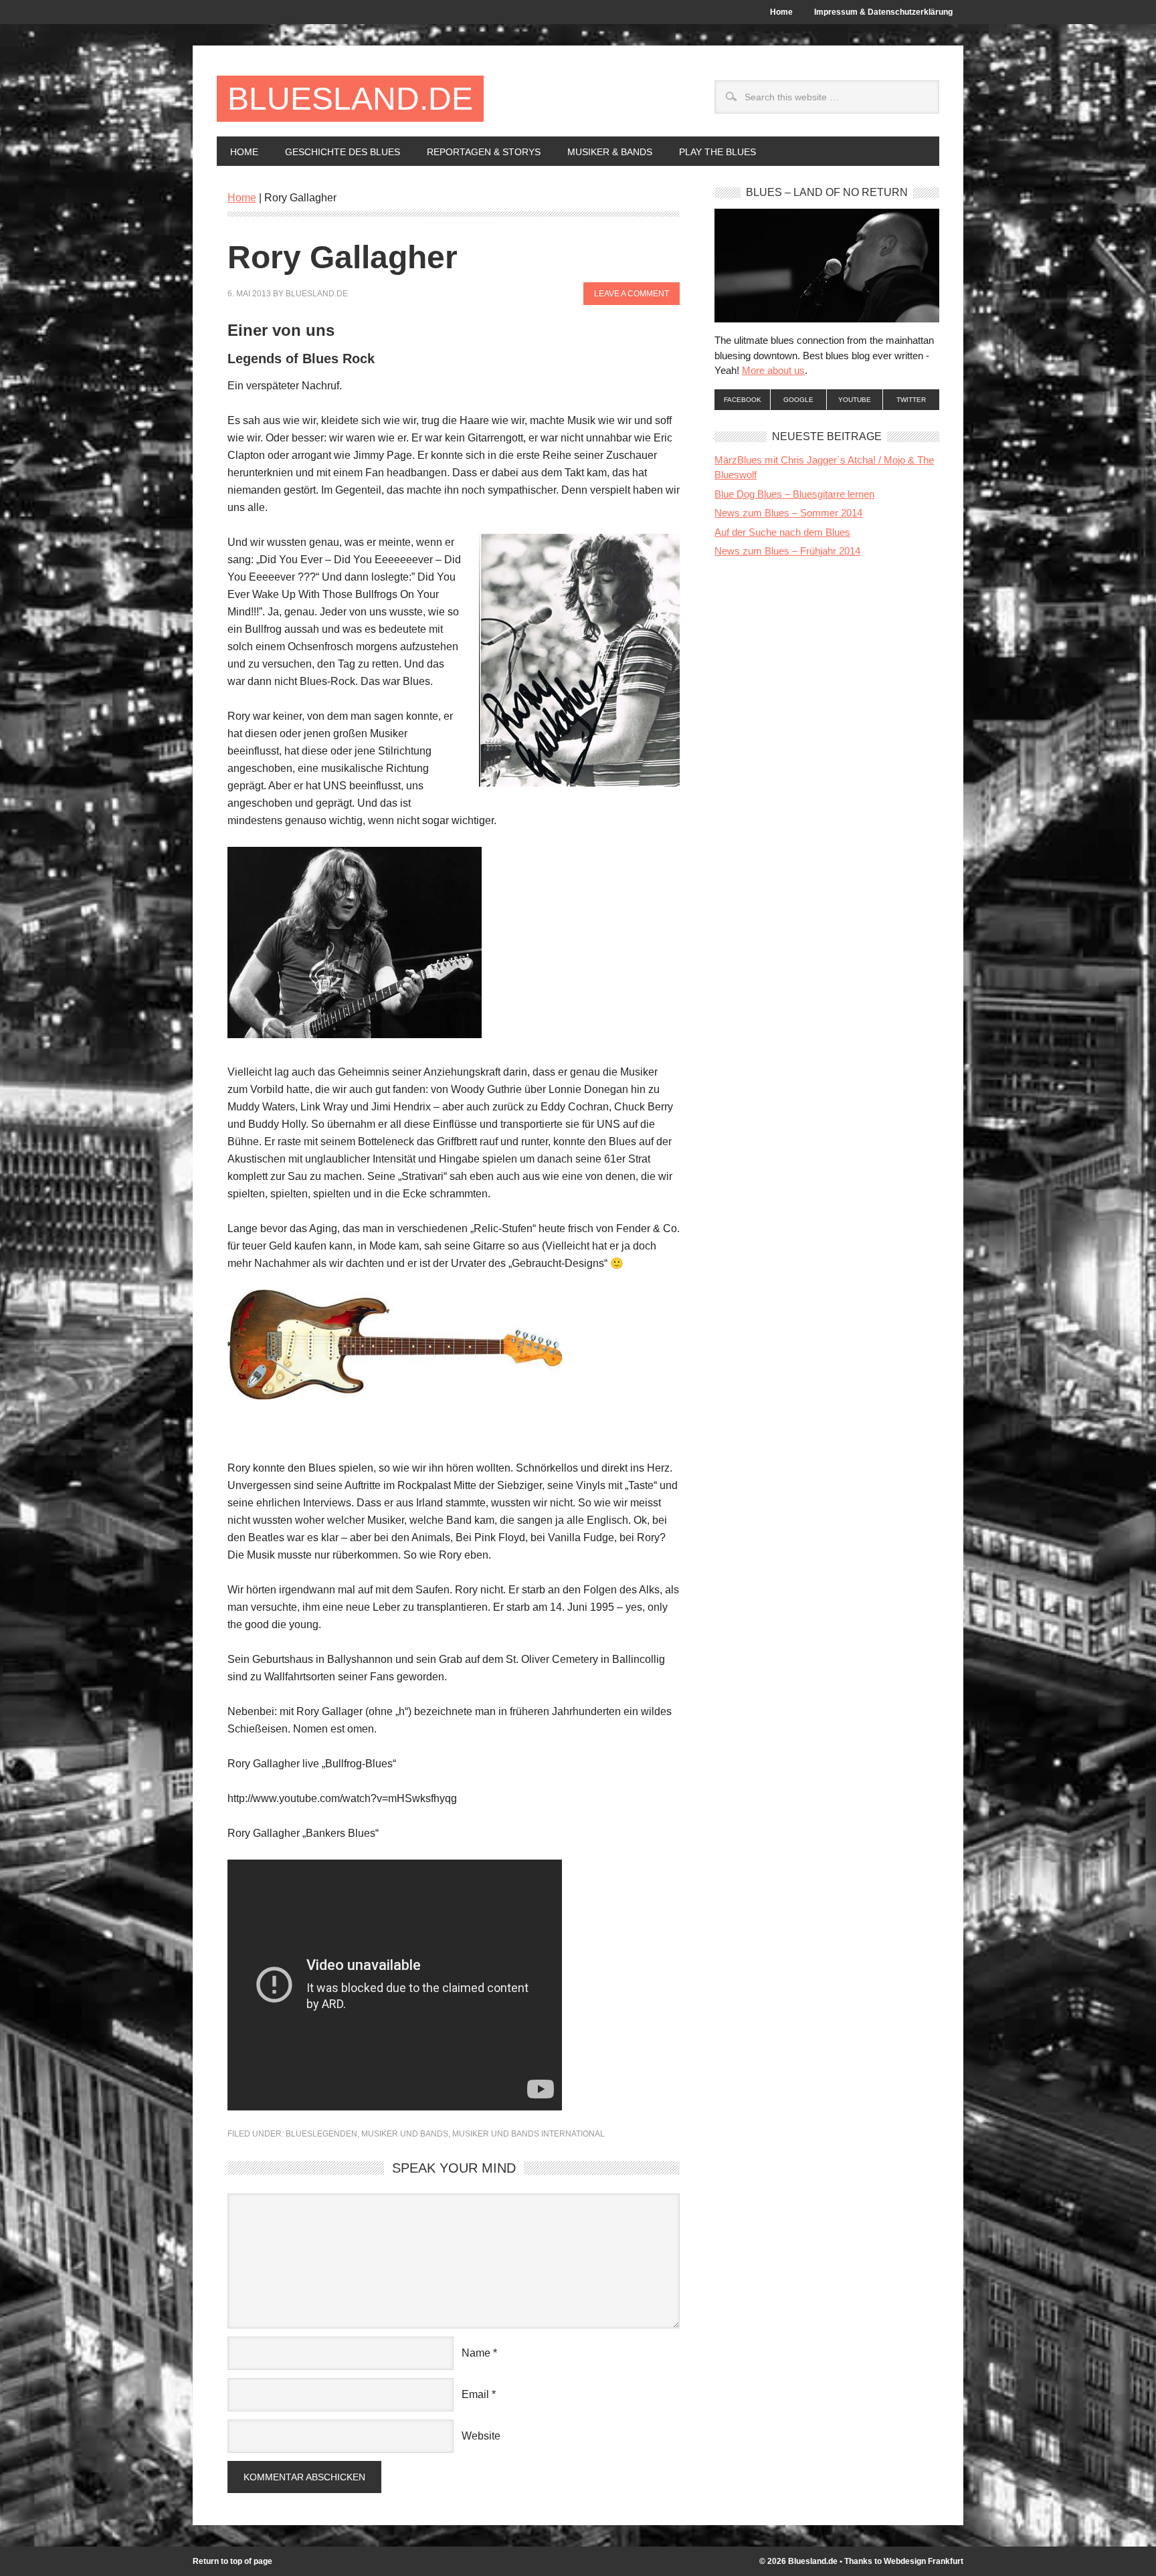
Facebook (743, 400)
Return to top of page (232, 2561)
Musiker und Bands (405, 2134)
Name (476, 2353)
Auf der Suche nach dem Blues (782, 532)
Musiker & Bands (603, 152)
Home (781, 12)
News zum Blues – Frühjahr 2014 (787, 551)
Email (475, 2394)
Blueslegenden (321, 2134)
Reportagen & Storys (477, 152)
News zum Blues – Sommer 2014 (788, 513)
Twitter (911, 400)
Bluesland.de (350, 99)
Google (798, 400)
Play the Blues (717, 152)
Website (481, 2436)
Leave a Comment (632, 294)
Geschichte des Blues (336, 152)
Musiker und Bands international (528, 2134)
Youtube (855, 400)
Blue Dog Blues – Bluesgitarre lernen (794, 494)
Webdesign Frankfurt (924, 2561)
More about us (773, 370)
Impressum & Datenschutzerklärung (883, 12)
